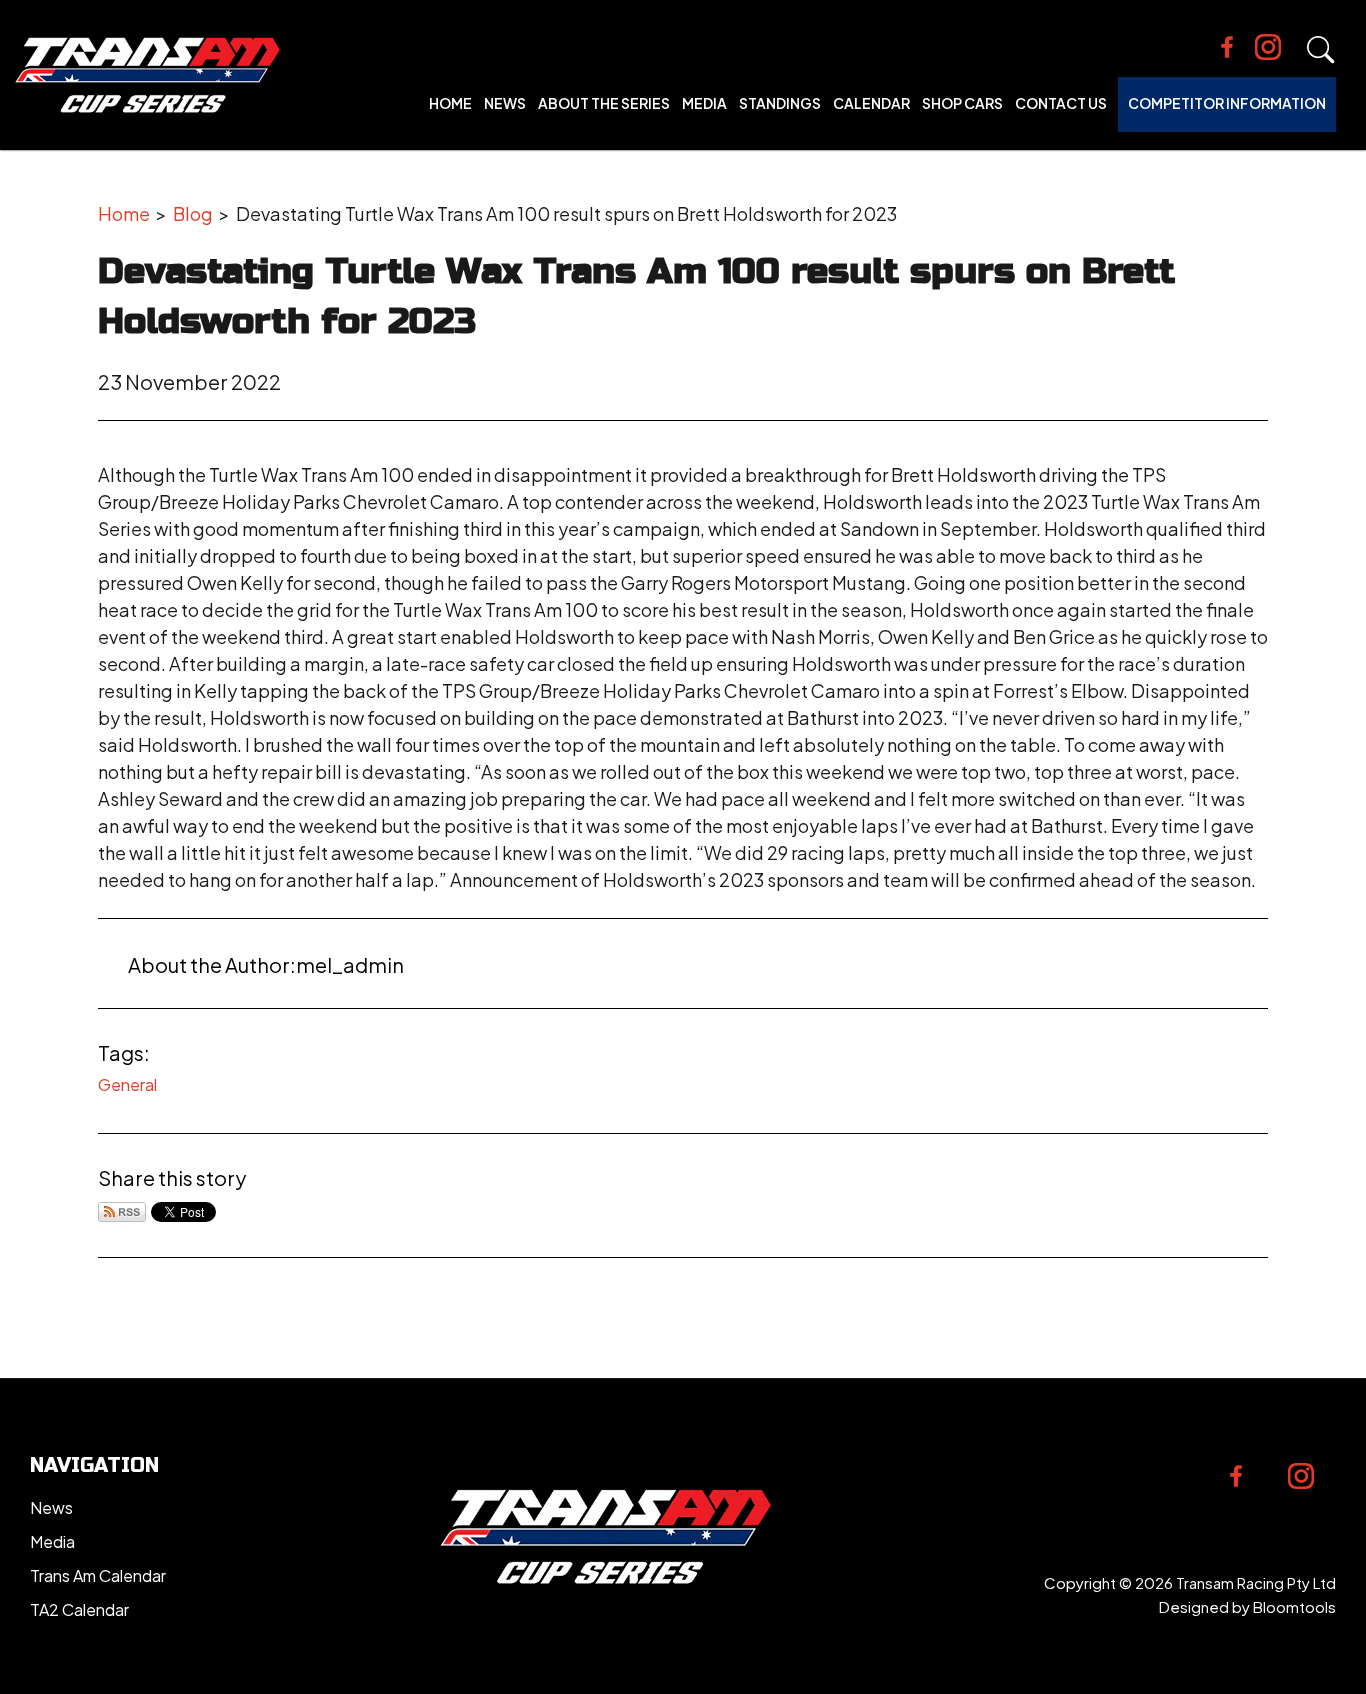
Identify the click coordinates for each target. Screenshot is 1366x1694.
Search (1321, 50)
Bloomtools (1294, 1606)
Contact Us (1061, 103)
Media (704, 103)
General (127, 1084)
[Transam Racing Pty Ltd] (147, 75)
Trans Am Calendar (98, 1575)
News (505, 103)
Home (450, 103)
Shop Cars (962, 103)
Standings (780, 103)
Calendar (871, 103)
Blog (193, 213)
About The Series (604, 103)
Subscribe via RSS (122, 1212)
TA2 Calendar (79, 1609)
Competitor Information (1227, 103)
